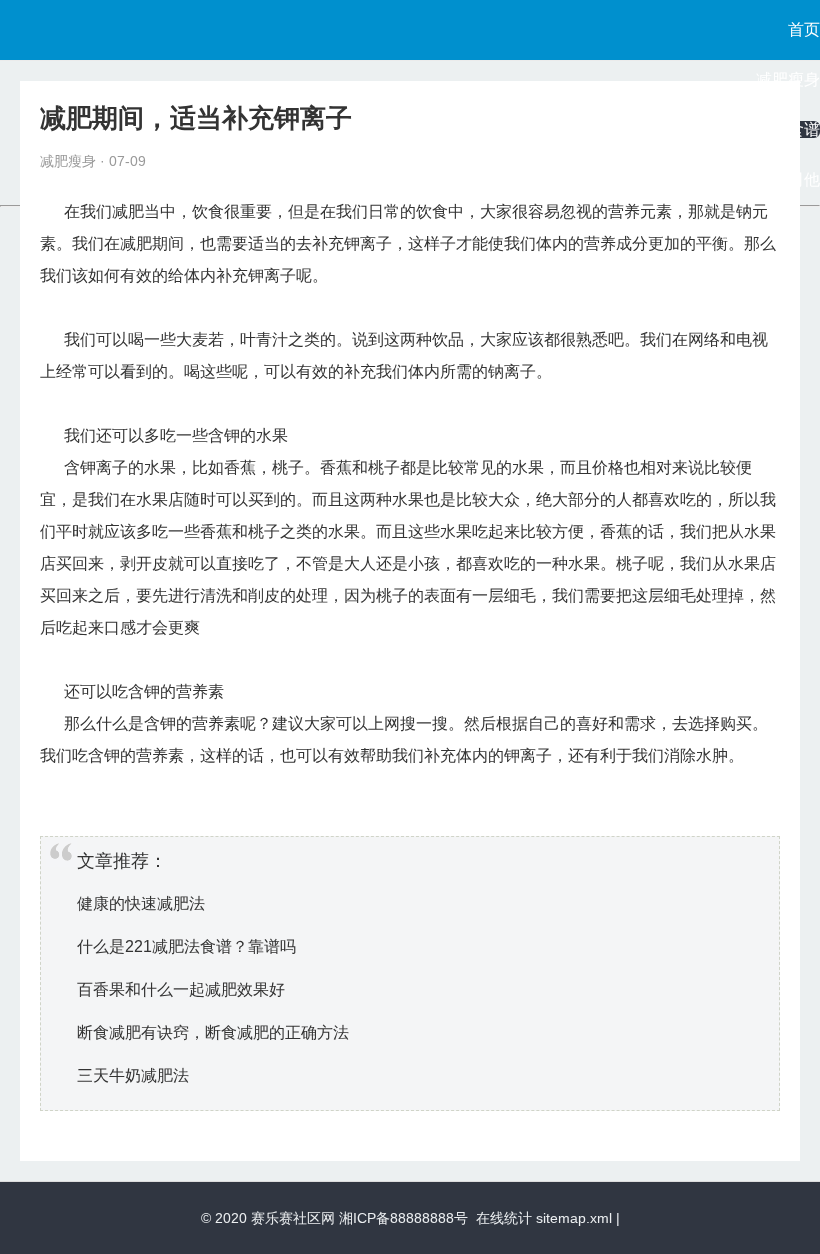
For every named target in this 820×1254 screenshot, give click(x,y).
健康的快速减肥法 (141, 903)
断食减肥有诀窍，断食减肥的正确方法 (213, 1032)
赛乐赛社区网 (293, 1218)
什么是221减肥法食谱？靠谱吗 (186, 946)
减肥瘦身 (788, 79)
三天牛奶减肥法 (133, 1075)
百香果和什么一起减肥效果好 (181, 989)
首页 (804, 29)
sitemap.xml (574, 1218)
